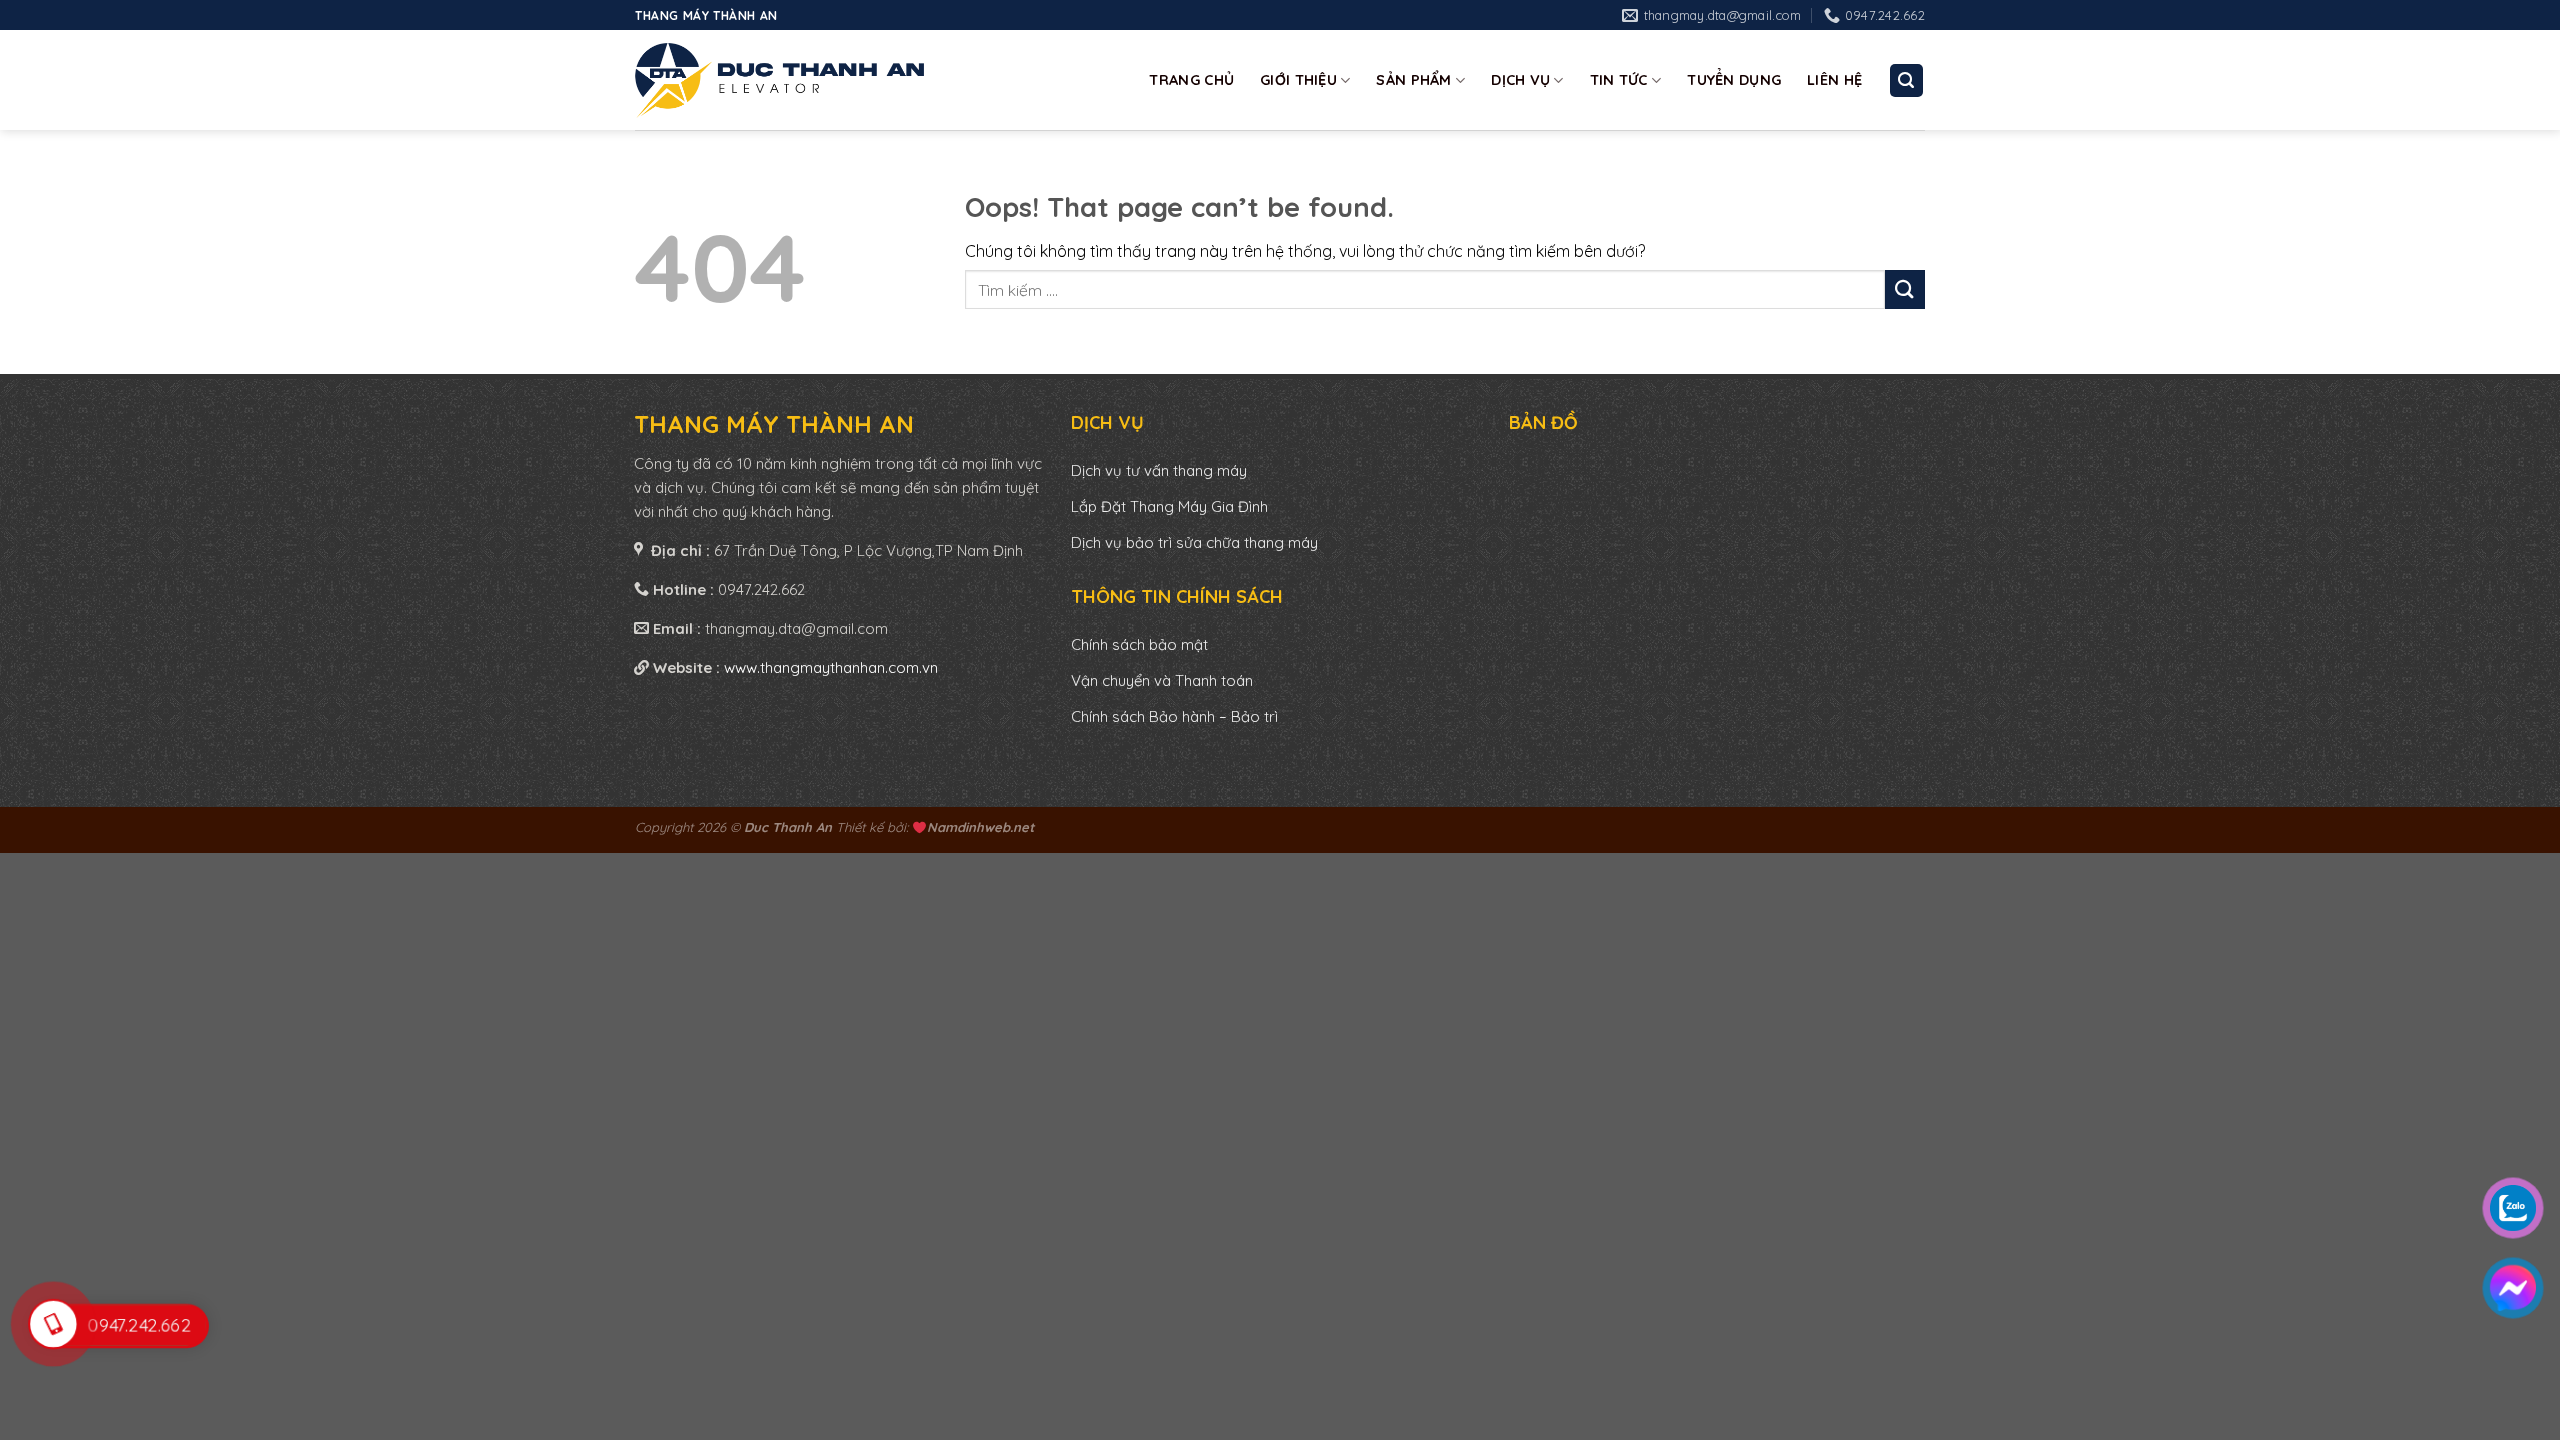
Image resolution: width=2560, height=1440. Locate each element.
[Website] (779, 80)
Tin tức (1619, 80)
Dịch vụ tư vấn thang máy (1161, 470)
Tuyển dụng (1734, 80)
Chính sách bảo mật (1139, 644)
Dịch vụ (1520, 80)
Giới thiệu (1298, 80)
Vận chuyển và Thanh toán (1162, 680)
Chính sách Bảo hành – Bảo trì (1174, 716)
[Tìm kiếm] (1907, 80)
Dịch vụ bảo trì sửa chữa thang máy (1194, 542)
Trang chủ (1191, 80)
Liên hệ (1834, 80)
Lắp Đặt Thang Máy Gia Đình (1169, 506)
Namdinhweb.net (980, 827)
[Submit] (1905, 289)
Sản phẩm (1413, 80)
